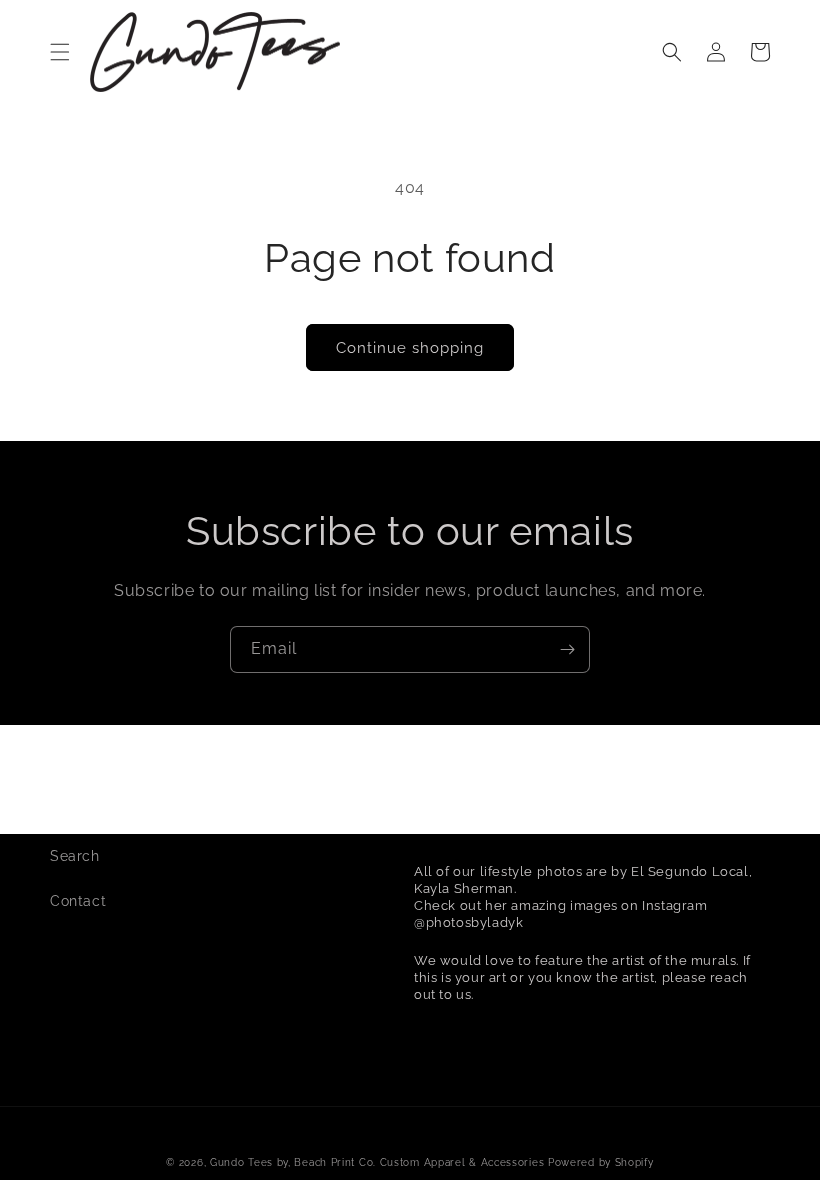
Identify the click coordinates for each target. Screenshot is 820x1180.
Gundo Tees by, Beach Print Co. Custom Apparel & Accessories (377, 1162)
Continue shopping (410, 348)
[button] (60, 52)
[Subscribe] (567, 649)
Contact (78, 901)
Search (75, 856)
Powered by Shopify (601, 1162)
